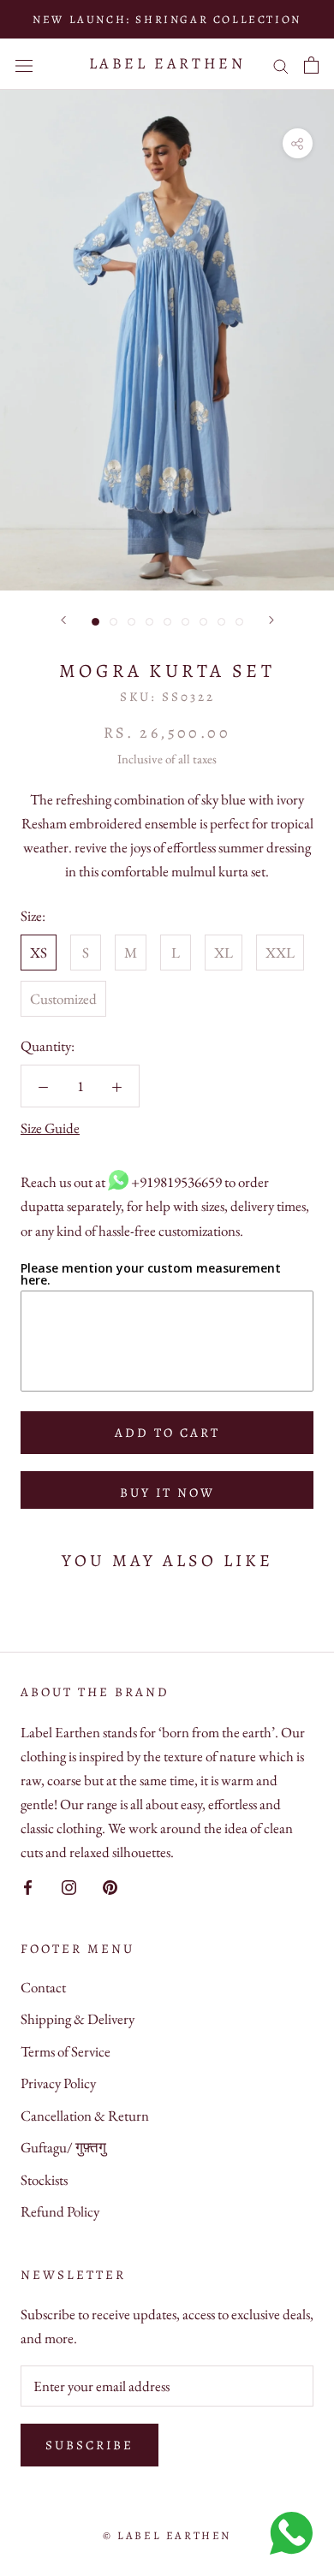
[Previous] (63, 620)
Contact (43, 1987)
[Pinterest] (110, 1885)
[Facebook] (28, 1885)
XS (39, 953)
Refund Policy (60, 2211)
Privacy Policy (58, 2083)
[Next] (271, 620)
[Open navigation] (24, 64)
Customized (63, 999)
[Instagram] (69, 1885)
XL (224, 953)
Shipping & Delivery (78, 2019)
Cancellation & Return (85, 2116)
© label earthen (167, 2535)
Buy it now (167, 1493)
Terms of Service (66, 2051)
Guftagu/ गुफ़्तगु (63, 2147)
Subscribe (89, 2445)
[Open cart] (311, 65)
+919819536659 (176, 1182)
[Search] (281, 65)
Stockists (44, 2180)
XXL (280, 953)
